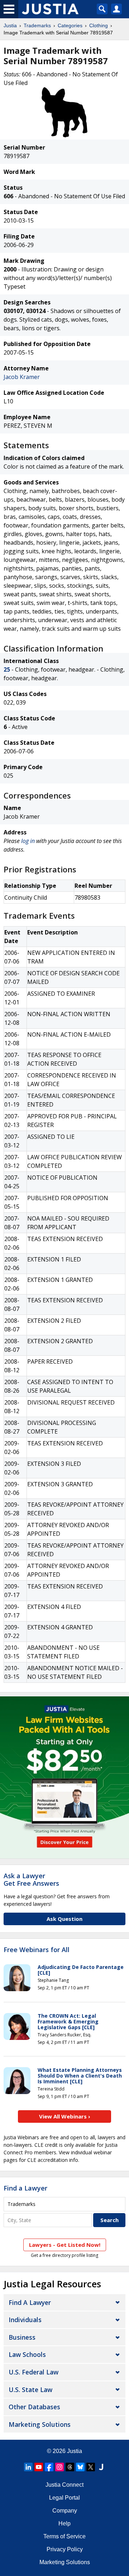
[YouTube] (39, 2467)
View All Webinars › (65, 2116)
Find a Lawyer (25, 2188)
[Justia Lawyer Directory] (101, 2467)
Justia (10, 25)
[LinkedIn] (28, 2467)
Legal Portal (64, 2498)
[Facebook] (49, 2467)
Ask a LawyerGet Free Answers (31, 1880)
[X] (91, 2467)
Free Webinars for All (37, 1950)
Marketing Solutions (40, 2424)
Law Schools (27, 2354)
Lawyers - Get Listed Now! (65, 2245)
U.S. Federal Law (34, 2372)
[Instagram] (59, 2467)
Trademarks (37, 25)
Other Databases (34, 2407)
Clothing (99, 25)
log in (28, 841)
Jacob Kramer (22, 377)
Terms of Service (64, 2536)
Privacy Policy (65, 2549)
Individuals (25, 2320)
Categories (70, 25)
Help (64, 2523)
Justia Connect (64, 2485)
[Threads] (70, 2467)
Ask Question (64, 1919)
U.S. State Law (30, 2390)
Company (65, 2511)
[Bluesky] (80, 2467)
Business (22, 2337)
